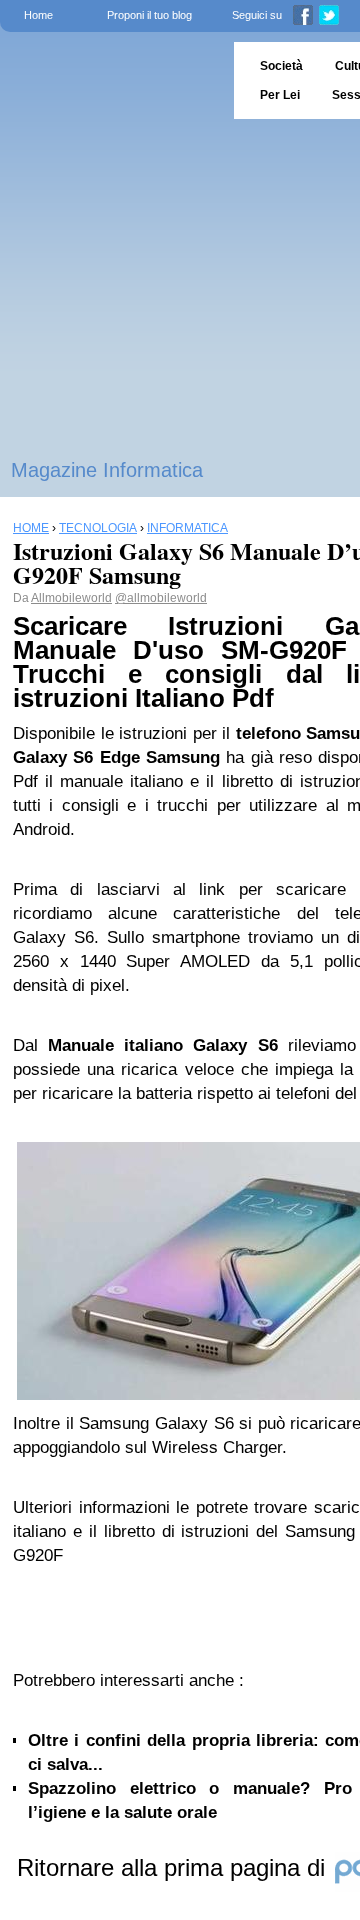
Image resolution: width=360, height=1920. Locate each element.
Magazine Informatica (107, 470)
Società (281, 66)
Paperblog (110, 80)
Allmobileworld (71, 598)
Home (38, 15)
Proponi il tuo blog (149, 15)
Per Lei (280, 95)
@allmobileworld (161, 598)
